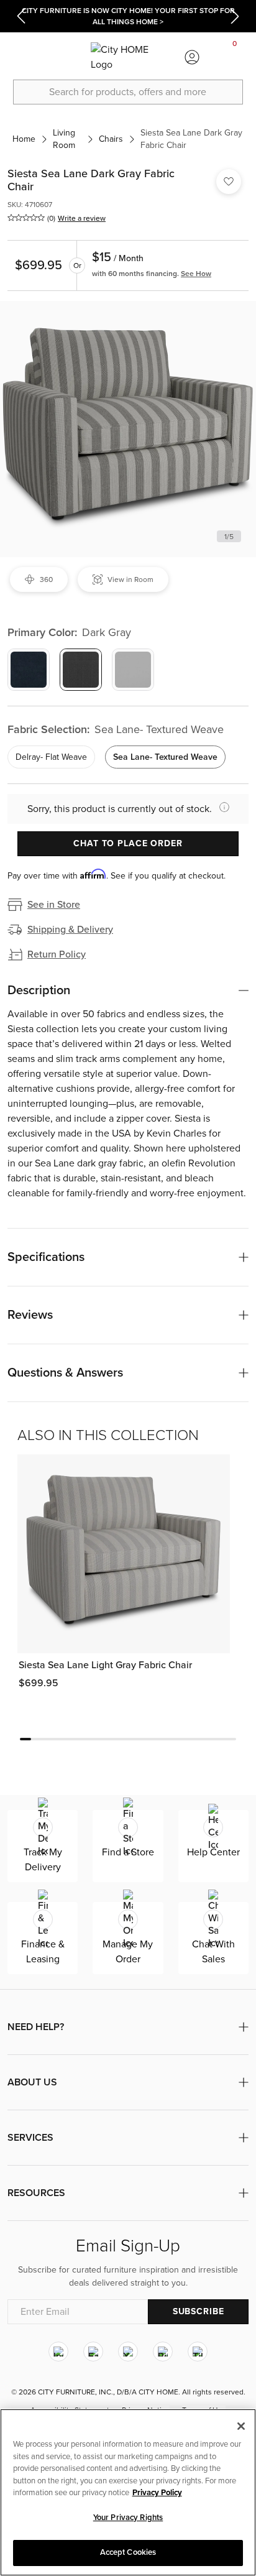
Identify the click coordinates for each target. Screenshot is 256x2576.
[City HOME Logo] (128, 57)
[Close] (241, 2426)
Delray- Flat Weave (51, 757)
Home (24, 139)
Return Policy (57, 954)
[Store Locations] (64, 57)
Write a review (82, 218)
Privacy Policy (157, 2493)
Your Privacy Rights (128, 2518)
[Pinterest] (163, 2352)
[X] (128, 2352)
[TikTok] (198, 2352)
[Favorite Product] (229, 182)
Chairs (111, 139)
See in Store (54, 905)
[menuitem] (21, 57)
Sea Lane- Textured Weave (165, 757)
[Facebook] (93, 2352)
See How (196, 274)
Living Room (64, 139)
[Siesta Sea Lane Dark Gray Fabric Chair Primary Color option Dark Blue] (29, 670)
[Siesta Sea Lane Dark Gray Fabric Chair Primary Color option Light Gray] (133, 670)
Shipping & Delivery (70, 930)
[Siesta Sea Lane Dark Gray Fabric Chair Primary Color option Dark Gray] (81, 670)
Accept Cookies (128, 2552)
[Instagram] (58, 2352)
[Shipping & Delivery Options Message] (221, 807)
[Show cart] (235, 57)
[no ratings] (26, 218)
